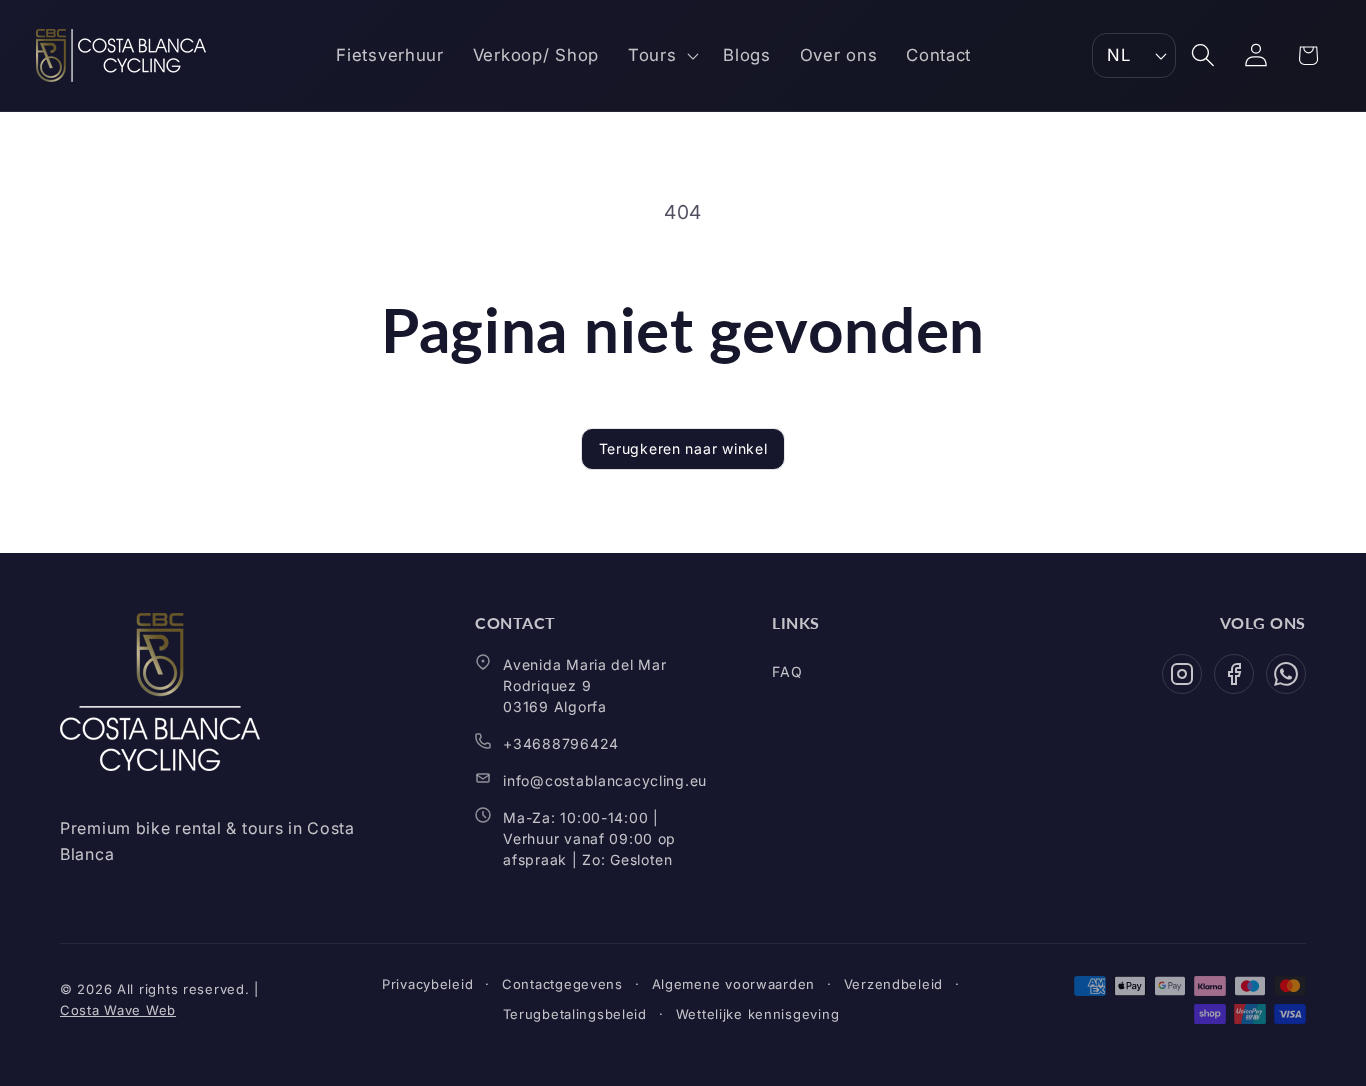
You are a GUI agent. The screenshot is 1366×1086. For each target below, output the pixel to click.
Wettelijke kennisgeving (758, 1014)
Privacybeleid (427, 984)
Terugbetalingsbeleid (575, 1014)
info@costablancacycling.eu (605, 780)
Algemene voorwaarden (733, 984)
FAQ (787, 671)
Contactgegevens (562, 984)
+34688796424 (561, 743)
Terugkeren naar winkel (683, 448)
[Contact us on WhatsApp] (1286, 674)
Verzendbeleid (893, 984)
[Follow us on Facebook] (1234, 674)
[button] (660, 56)
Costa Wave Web (118, 1010)
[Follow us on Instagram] (1182, 674)
